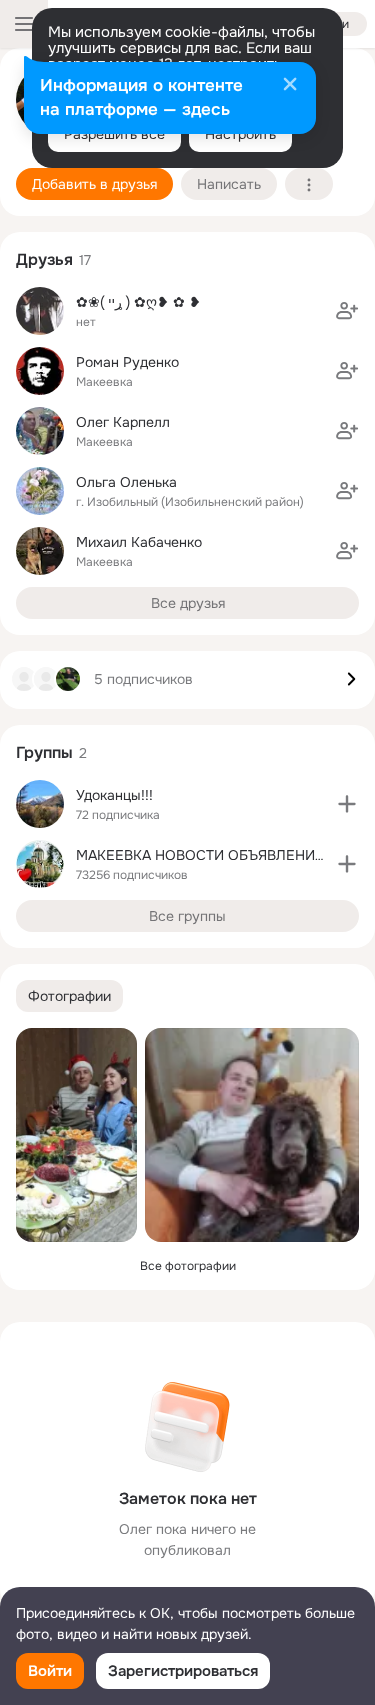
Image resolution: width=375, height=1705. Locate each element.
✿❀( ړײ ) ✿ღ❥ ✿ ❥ (138, 302)
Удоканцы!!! (114, 795)
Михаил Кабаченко (139, 542)
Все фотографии (188, 1266)
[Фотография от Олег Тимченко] (76, 1135)
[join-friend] (347, 311)
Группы (44, 752)
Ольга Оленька (126, 482)
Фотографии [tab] (69, 996)
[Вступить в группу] (347, 804)
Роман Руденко (127, 362)
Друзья (44, 259)
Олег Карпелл (123, 422)
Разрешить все (114, 134)
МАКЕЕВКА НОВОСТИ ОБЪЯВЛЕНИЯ (200, 855)
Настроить (240, 134)
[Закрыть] (290, 86)
